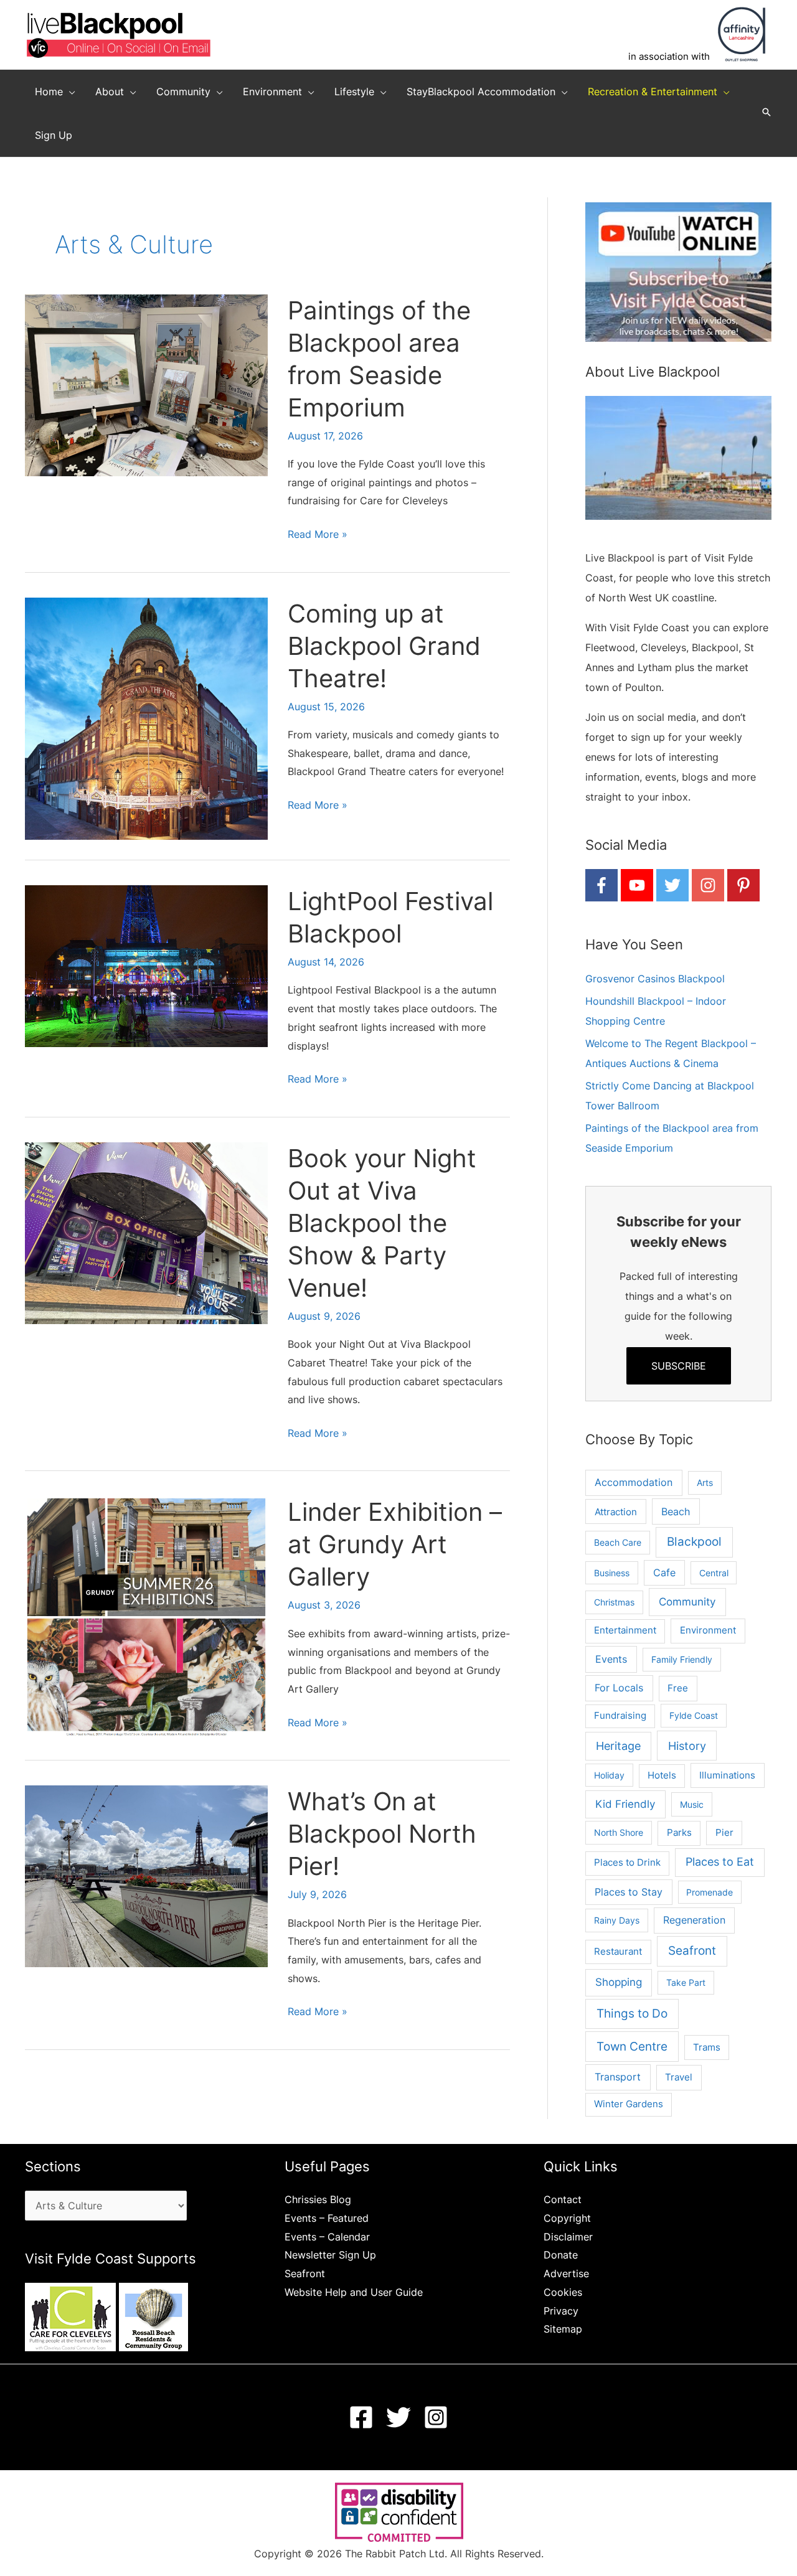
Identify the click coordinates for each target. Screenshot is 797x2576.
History (687, 1746)
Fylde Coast (694, 1715)
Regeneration (694, 1920)
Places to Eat (720, 1862)
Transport (618, 2077)
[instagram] (708, 885)
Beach (676, 1511)
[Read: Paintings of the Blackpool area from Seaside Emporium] (146, 384)
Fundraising (620, 1716)
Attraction (616, 1512)
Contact (563, 2199)
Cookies (563, 2292)
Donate (561, 2255)
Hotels (662, 1775)
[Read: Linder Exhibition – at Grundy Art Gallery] (146, 1617)
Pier (724, 1832)
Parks (679, 1832)
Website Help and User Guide (354, 2292)
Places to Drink (627, 1863)
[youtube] (637, 885)
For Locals (619, 1688)
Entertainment (625, 1630)
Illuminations (727, 1775)
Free (678, 1688)
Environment (708, 1630)
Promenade (710, 1892)
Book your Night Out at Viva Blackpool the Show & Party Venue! (382, 1223)
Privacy (561, 2311)
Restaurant (618, 1951)
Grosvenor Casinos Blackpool (655, 979)
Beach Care (618, 1542)
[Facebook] (361, 2417)
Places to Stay (629, 1892)
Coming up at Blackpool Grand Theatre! (384, 646)
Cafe (664, 1573)
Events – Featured (327, 2218)
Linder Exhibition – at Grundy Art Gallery (395, 1544)
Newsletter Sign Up (330, 2255)
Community (687, 1602)
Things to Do (632, 2014)
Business (612, 1573)
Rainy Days (617, 1920)
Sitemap (563, 2329)
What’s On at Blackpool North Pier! (382, 1834)
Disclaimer (568, 2237)
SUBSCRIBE (679, 1366)
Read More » (318, 536)
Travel (679, 2077)
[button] (69, 92)
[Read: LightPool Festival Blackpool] (146, 965)
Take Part (686, 1982)
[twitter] (672, 885)
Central (714, 1573)
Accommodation (634, 1483)
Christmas (614, 1602)
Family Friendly (682, 1659)
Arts (705, 1483)
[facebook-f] (601, 885)
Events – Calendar (327, 2237)
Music (692, 1804)
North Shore (619, 1832)
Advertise (566, 2273)
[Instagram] (436, 2417)
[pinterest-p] (743, 885)
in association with (669, 56)
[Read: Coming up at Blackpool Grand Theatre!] (146, 718)
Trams (707, 2047)
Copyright (567, 2218)
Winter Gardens (629, 2104)
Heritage (618, 1746)
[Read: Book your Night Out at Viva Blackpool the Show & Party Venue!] (146, 1232)
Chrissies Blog (318, 2199)
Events (611, 1659)
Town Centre (632, 2046)
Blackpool (694, 1542)
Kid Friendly (625, 1804)
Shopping (619, 1982)
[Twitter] (398, 2417)
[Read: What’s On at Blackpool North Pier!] (146, 1876)
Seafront (692, 1951)
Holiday (609, 1775)
